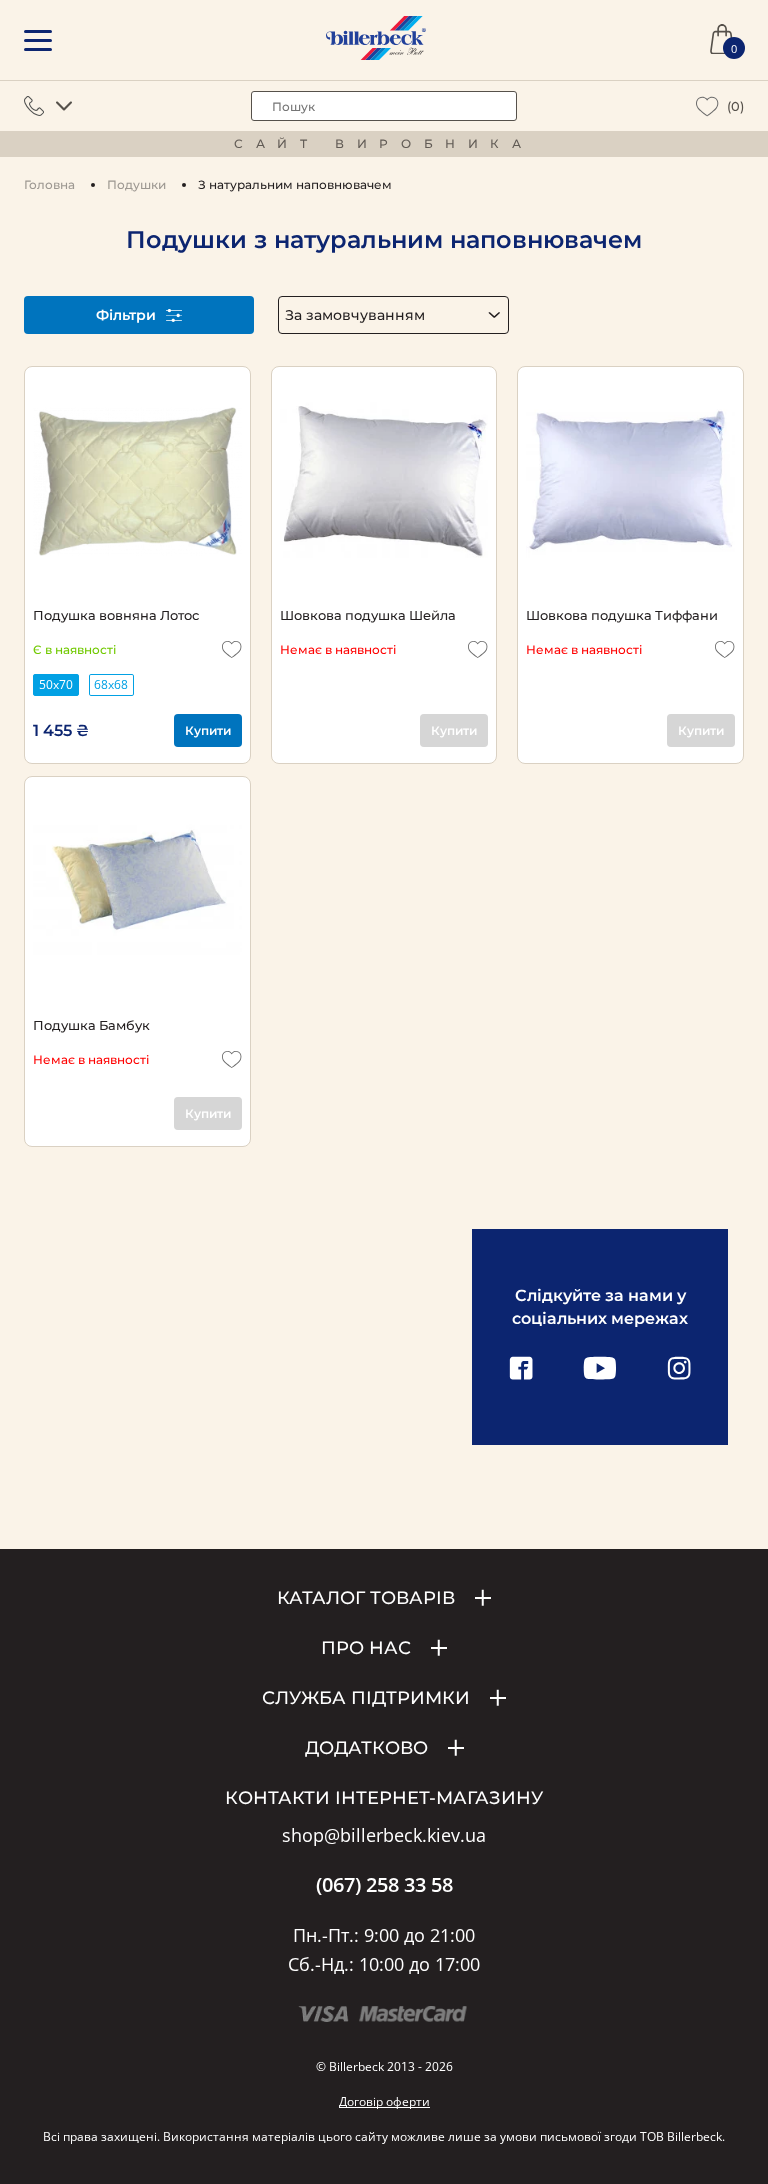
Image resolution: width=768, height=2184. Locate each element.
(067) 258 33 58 (384, 1885)
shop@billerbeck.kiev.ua (384, 1836)
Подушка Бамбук (91, 1025)
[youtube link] (600, 1370)
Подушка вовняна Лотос (116, 615)
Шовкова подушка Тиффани (622, 615)
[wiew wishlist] (707, 106)
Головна (49, 184)
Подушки (136, 184)
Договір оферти (384, 2101)
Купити (208, 730)
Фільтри (126, 315)
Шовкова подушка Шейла (368, 615)
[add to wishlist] (232, 649)
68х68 (111, 684)
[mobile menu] (38, 40)
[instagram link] (679, 1370)
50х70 (56, 684)
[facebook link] (521, 1370)
